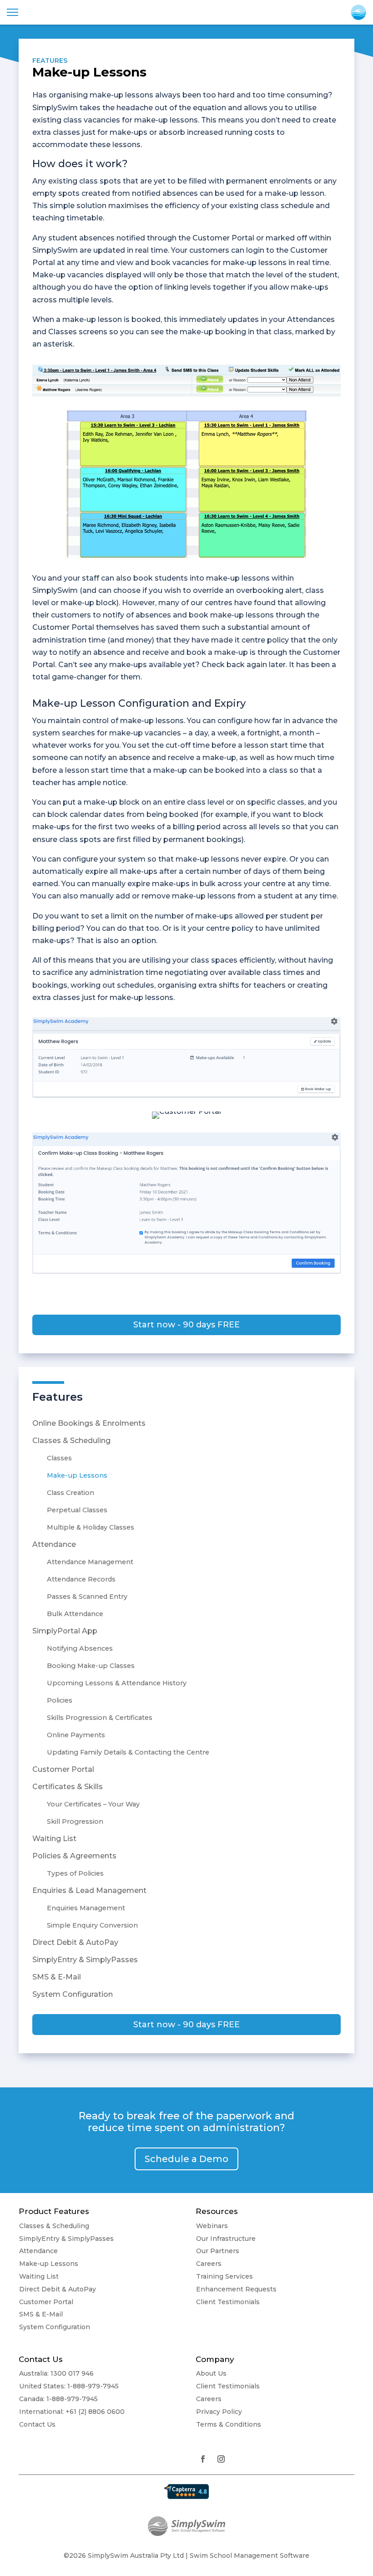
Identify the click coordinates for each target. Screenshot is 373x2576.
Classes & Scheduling (71, 1441)
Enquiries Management (86, 1908)
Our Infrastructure (226, 2239)
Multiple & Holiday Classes (91, 1527)
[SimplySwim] (358, 12)
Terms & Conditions (229, 2424)
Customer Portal (63, 1769)
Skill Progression (75, 1821)
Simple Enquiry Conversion (92, 1925)
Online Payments (76, 1735)
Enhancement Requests (236, 2289)
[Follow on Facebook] (203, 2459)
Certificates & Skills (68, 1787)
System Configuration (73, 1994)
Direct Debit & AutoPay (75, 1942)
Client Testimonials (228, 2302)
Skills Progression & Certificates (100, 1718)
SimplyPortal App (65, 1631)
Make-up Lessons (77, 1475)
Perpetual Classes (77, 1510)
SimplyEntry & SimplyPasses (85, 1960)
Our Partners (218, 2251)
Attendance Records (81, 1579)
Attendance (54, 1544)
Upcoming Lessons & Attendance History (117, 1683)
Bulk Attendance (75, 1614)
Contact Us (37, 2424)
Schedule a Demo (186, 2159)
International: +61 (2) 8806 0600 (72, 2412)
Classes (59, 1458)
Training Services (224, 2276)
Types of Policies (75, 1873)
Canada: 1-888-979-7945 (58, 2399)
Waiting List (54, 1839)
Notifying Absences (80, 1648)
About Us (211, 2373)
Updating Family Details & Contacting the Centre (128, 1752)
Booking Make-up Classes (91, 1666)
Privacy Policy (219, 2412)
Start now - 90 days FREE (186, 2025)
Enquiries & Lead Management (89, 1890)
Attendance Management (90, 1562)
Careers (209, 2264)
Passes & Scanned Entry (87, 1597)
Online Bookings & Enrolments (89, 1423)
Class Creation (71, 1493)
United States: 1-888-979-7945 (69, 2386)
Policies (60, 1700)
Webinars (212, 2226)
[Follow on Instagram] (221, 2459)
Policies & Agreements (74, 1856)
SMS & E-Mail (57, 1977)
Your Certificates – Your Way (93, 1804)
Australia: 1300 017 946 (56, 2373)
